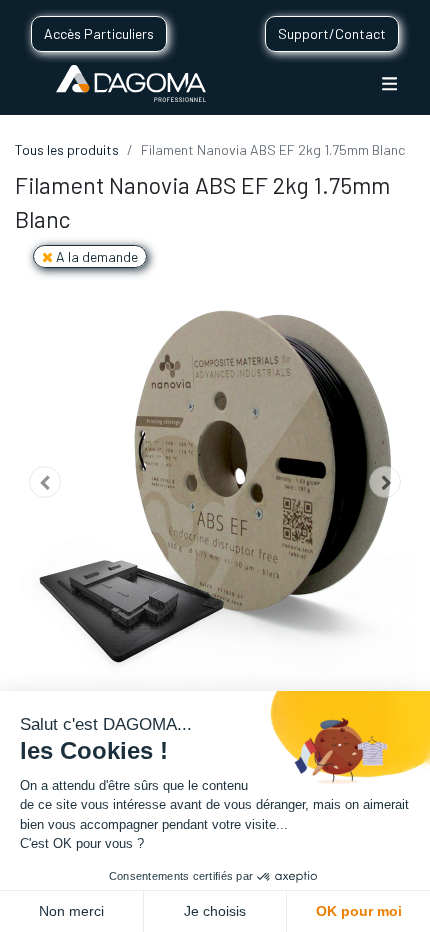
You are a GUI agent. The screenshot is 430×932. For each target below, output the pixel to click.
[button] (45, 482)
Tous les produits (67, 149)
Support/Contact (332, 33)
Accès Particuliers (99, 33)
